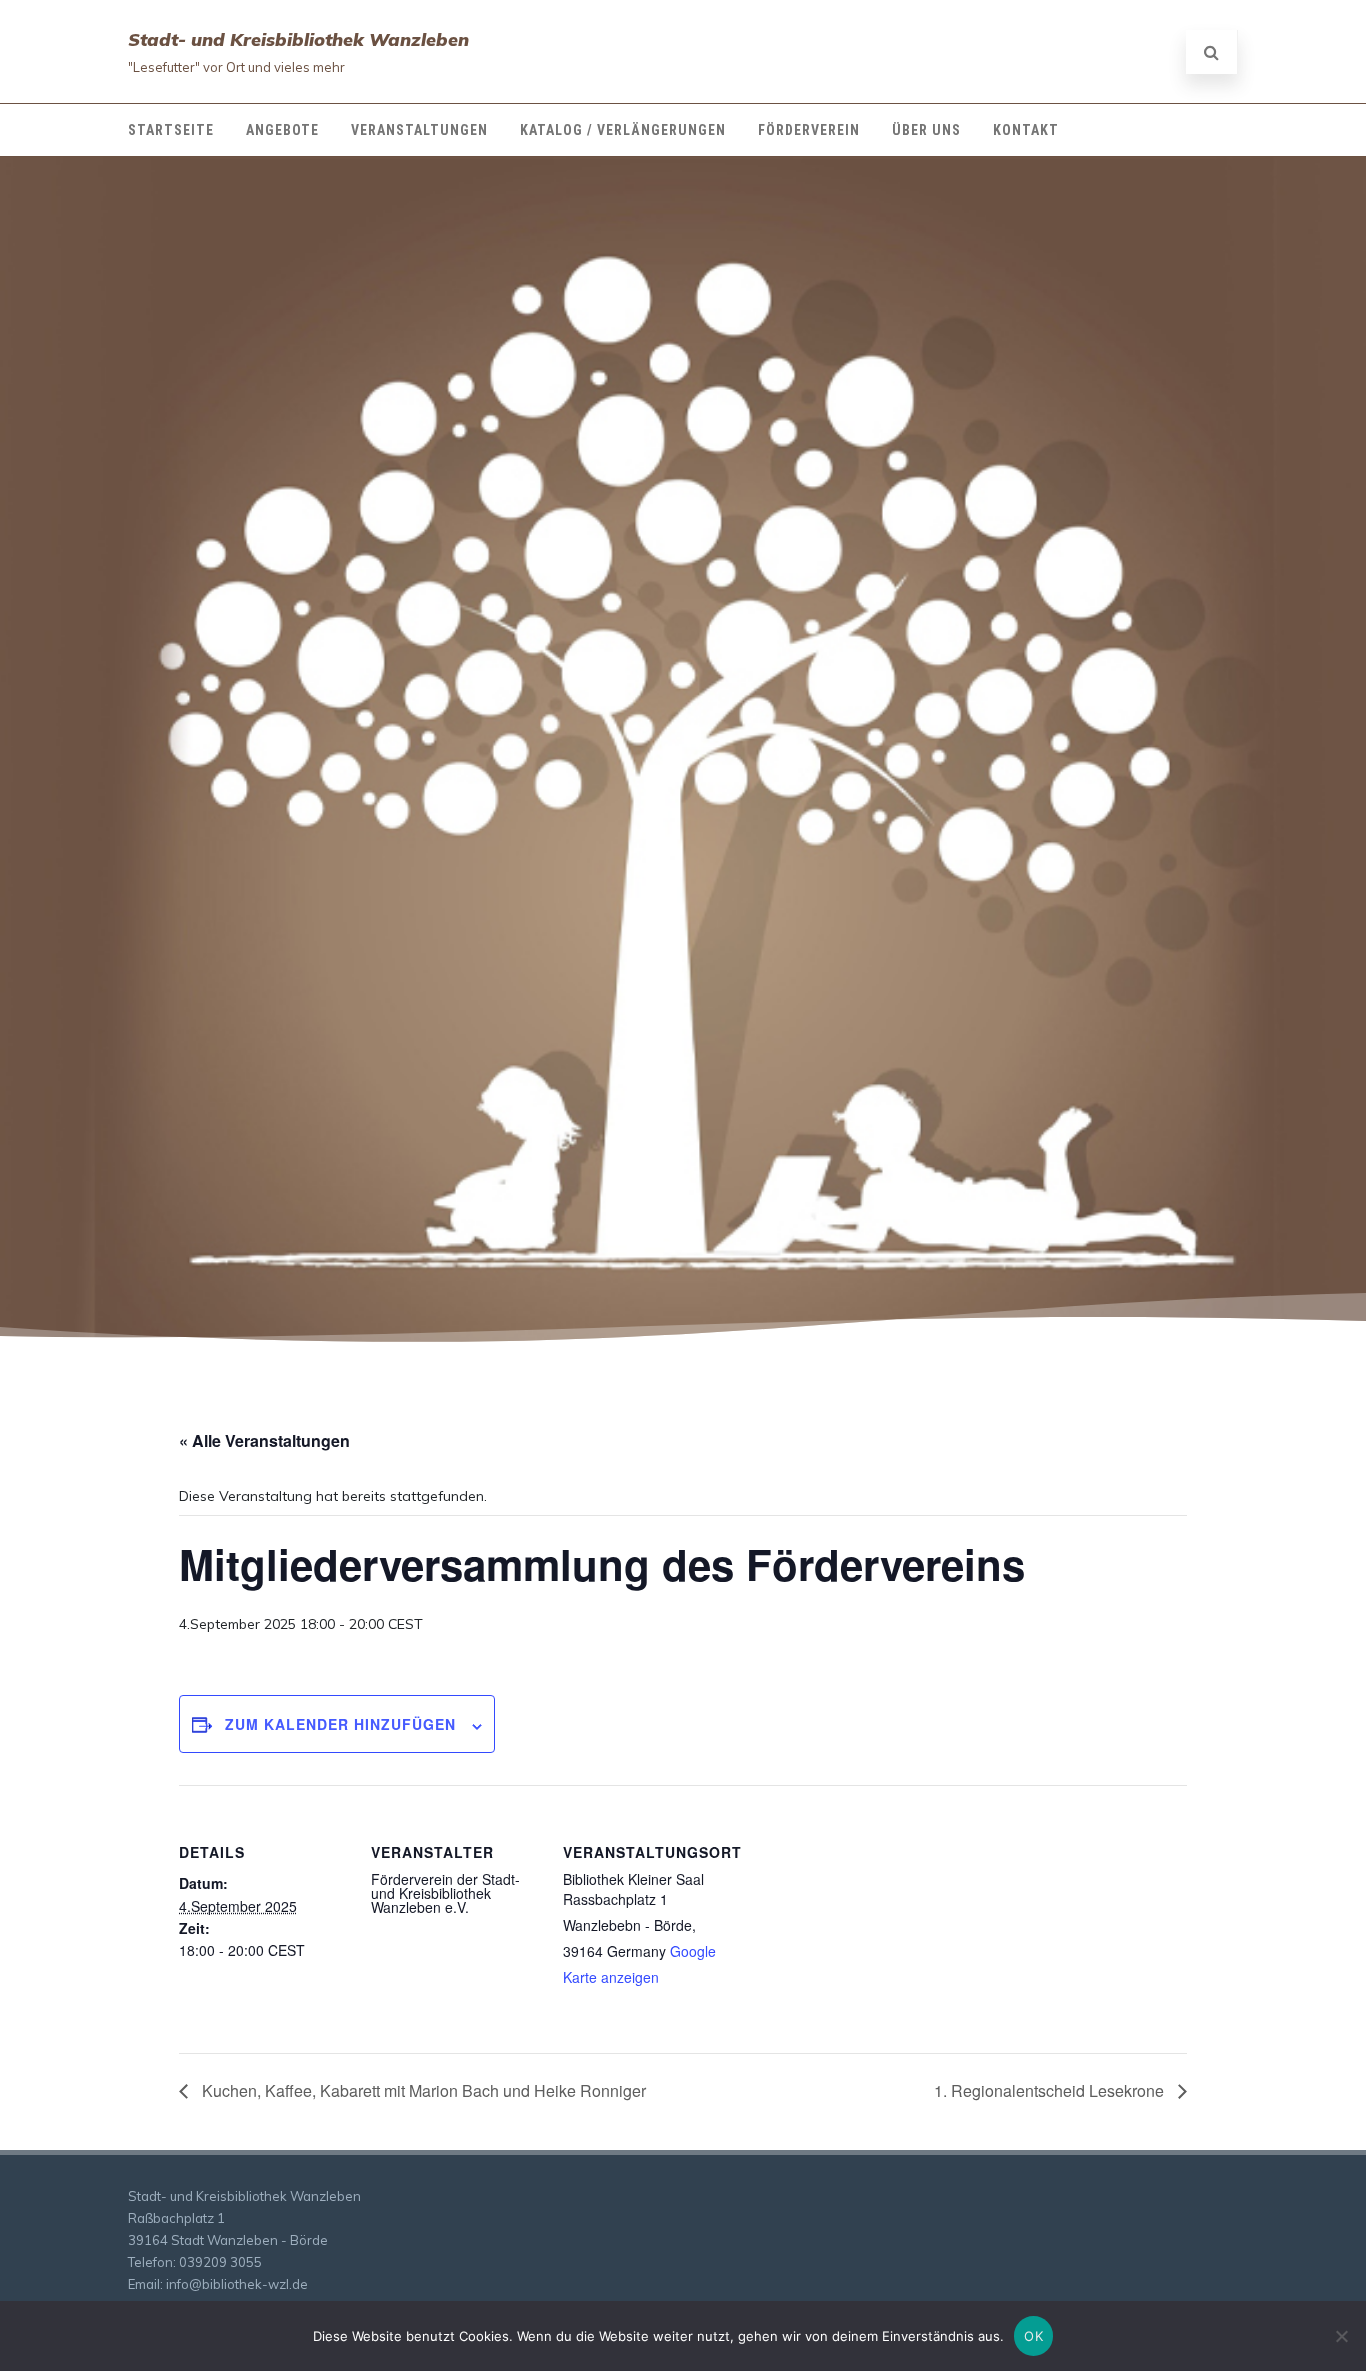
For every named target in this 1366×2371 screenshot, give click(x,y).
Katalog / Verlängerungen (623, 130)
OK (1033, 2336)
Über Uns (926, 130)
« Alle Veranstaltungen (264, 1440)
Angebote (282, 130)
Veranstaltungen (419, 130)
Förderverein (809, 130)
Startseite (171, 130)
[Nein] (1341, 2336)
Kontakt (1026, 130)
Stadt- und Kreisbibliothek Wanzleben (298, 39)
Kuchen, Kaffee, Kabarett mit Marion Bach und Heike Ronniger (422, 2090)
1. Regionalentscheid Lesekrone (1051, 2090)
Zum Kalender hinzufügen (340, 1724)
